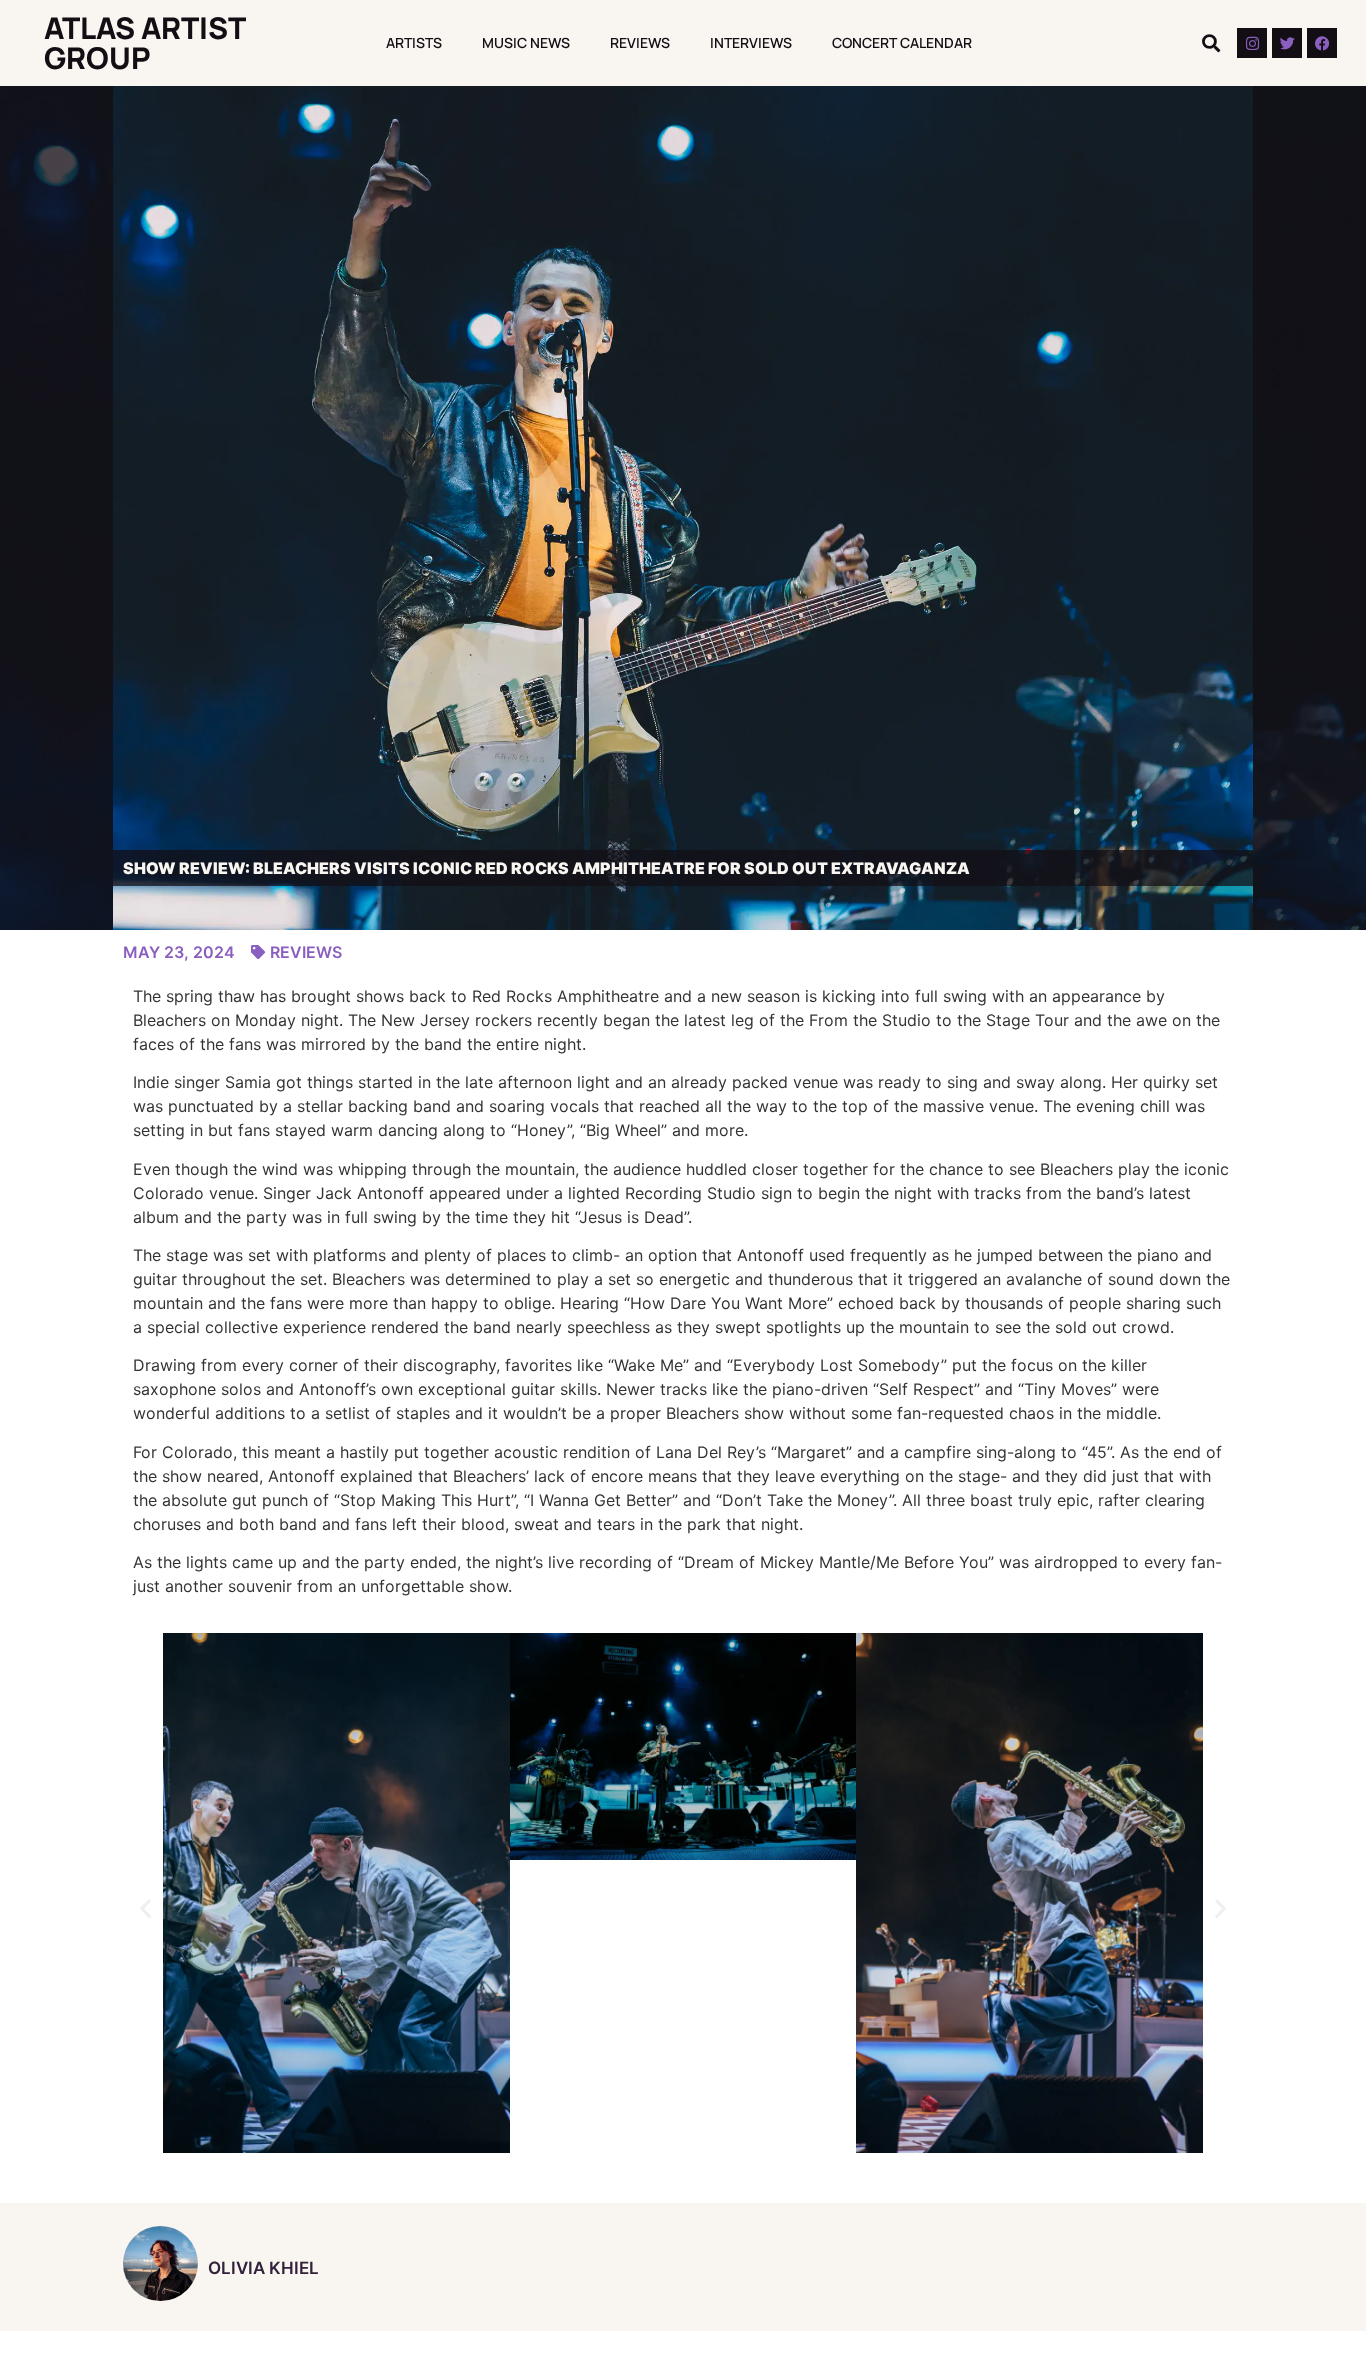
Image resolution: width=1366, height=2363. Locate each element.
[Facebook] (1322, 43)
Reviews (640, 42)
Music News (526, 42)
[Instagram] (1252, 43)
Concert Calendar (902, 42)
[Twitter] (1287, 43)
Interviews (751, 42)
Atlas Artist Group (144, 42)
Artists (414, 42)
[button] (1210, 43)
